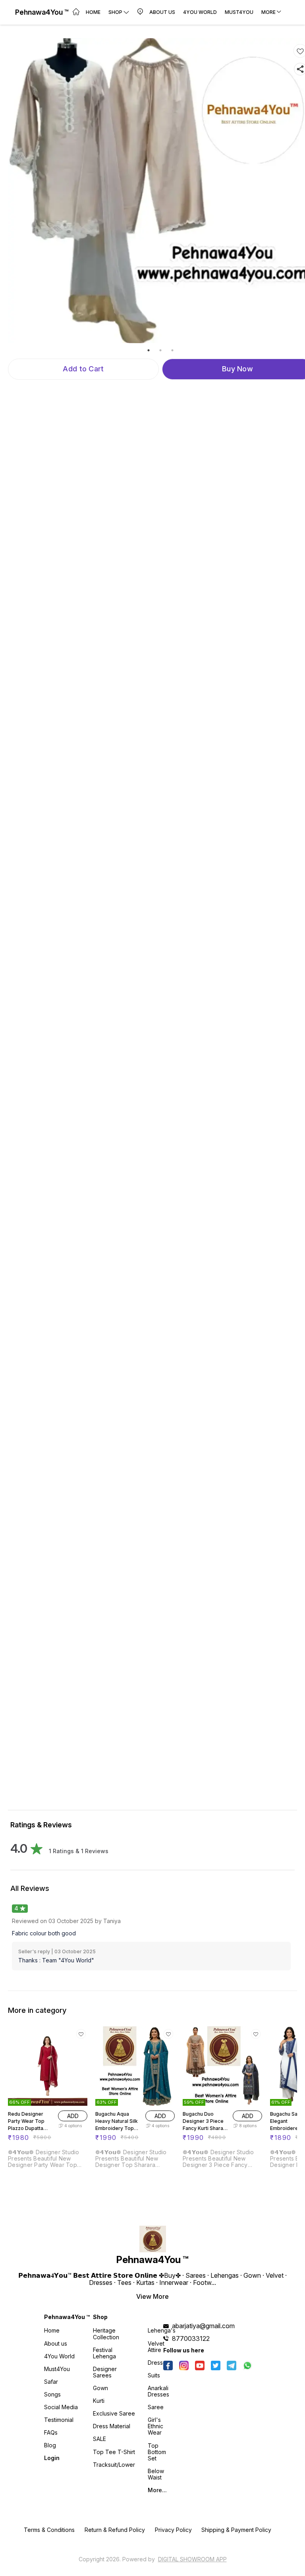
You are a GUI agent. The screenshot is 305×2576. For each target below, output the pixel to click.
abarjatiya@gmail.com (203, 2326)
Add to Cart (83, 369)
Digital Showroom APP (192, 2559)
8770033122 (191, 2338)
